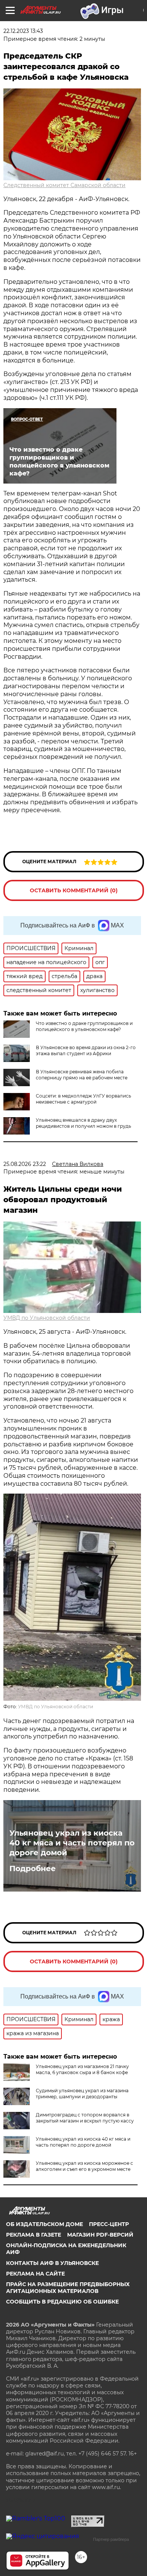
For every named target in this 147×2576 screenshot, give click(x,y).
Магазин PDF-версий (100, 2235)
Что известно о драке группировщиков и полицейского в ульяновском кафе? (84, 1026)
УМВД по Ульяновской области (47, 1318)
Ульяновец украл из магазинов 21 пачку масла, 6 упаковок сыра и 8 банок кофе (82, 2069)
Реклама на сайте (35, 2274)
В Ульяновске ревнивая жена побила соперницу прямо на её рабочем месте (82, 1075)
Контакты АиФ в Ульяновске (52, 2263)
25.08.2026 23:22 (25, 1164)
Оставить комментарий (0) (74, 890)
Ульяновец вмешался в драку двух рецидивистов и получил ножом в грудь (83, 1123)
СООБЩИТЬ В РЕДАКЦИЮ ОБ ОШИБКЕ (62, 2302)
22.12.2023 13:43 (23, 31)
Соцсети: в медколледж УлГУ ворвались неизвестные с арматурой (83, 1099)
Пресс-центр (109, 2224)
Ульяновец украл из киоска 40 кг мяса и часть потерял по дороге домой (72, 1843)
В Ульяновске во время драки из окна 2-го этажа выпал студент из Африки (86, 1050)
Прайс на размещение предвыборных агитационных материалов (68, 2288)
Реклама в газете (34, 2235)
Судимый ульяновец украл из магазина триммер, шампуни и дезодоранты (82, 2094)
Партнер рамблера (111, 2539)
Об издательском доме (44, 2224)
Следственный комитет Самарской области (64, 185)
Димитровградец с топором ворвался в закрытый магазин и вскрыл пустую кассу (85, 2118)
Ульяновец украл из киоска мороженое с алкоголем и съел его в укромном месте (84, 2166)
